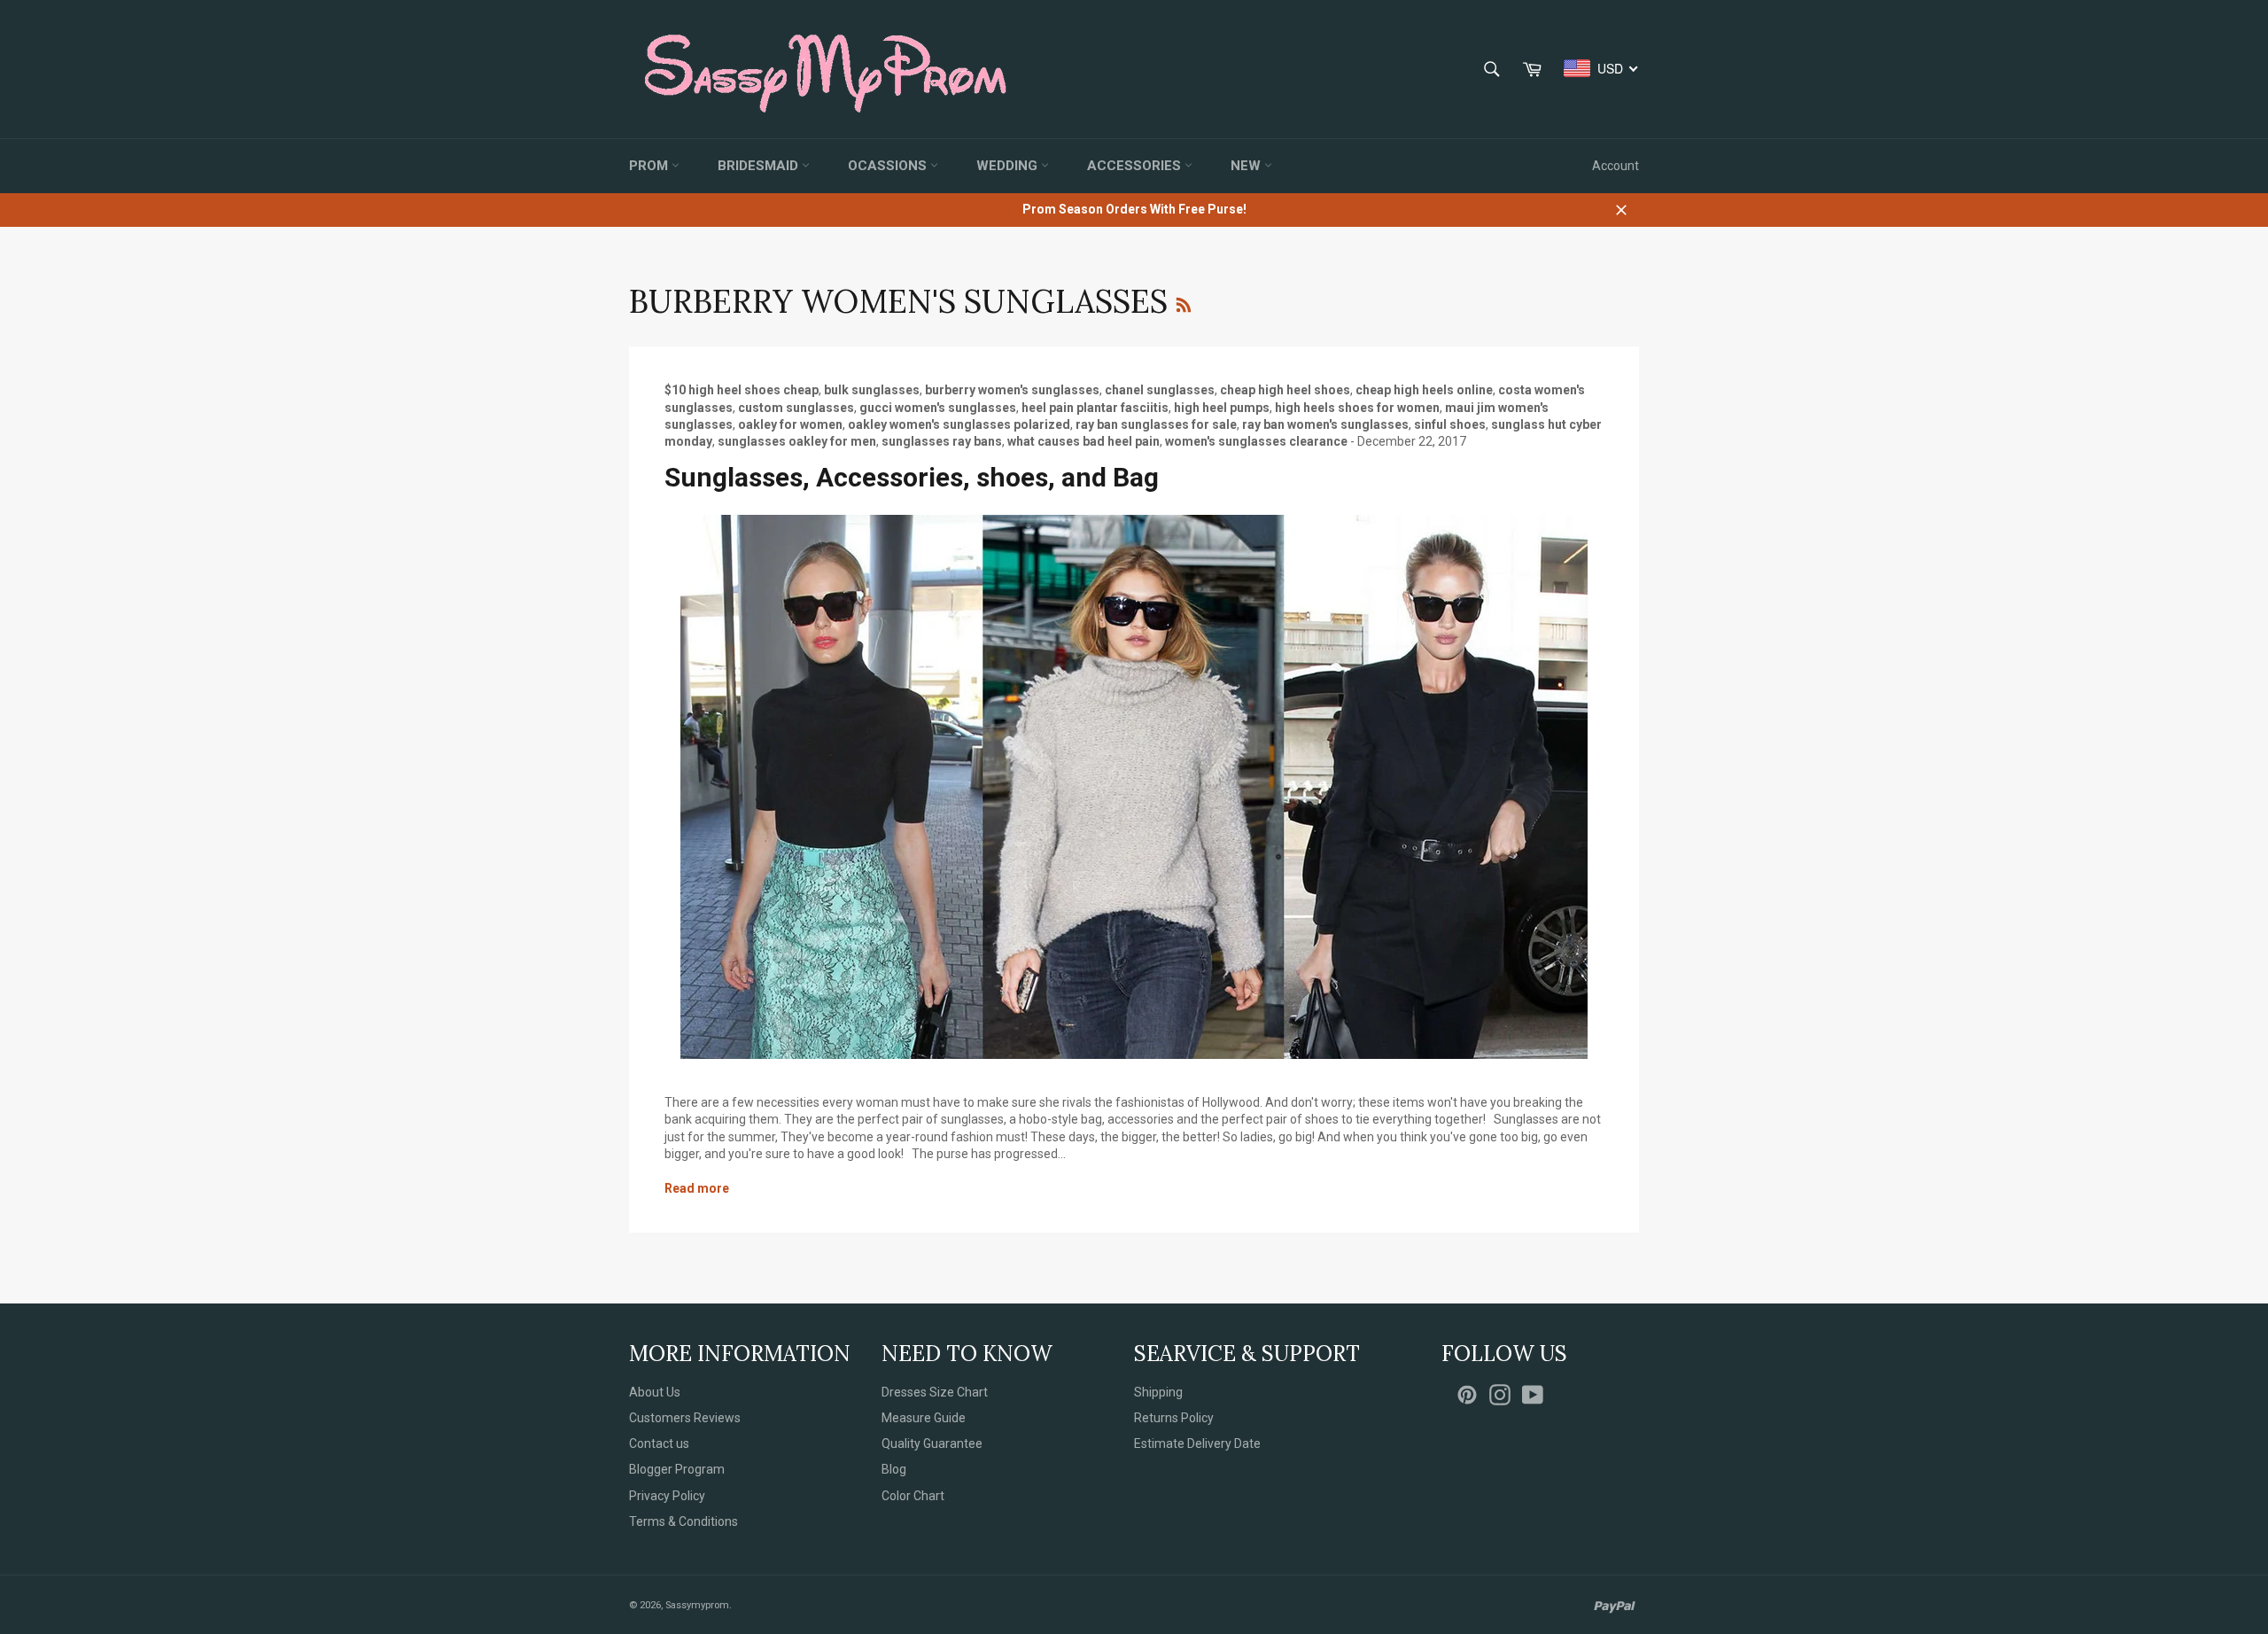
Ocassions (889, 166)
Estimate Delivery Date (1197, 1443)
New (1247, 166)
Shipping (1158, 1392)
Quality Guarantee (932, 1443)
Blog (894, 1469)
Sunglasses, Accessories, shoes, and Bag (912, 477)
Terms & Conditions (684, 1521)
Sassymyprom (697, 1605)
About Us (655, 1392)
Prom (650, 166)
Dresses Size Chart (935, 1392)
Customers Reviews (685, 1418)
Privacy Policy (667, 1496)
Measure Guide (924, 1418)
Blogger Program (677, 1469)
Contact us (659, 1443)
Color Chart (913, 1496)
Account (1616, 166)
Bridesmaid (760, 166)
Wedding (1009, 166)
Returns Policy (1174, 1418)
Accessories (1136, 166)
